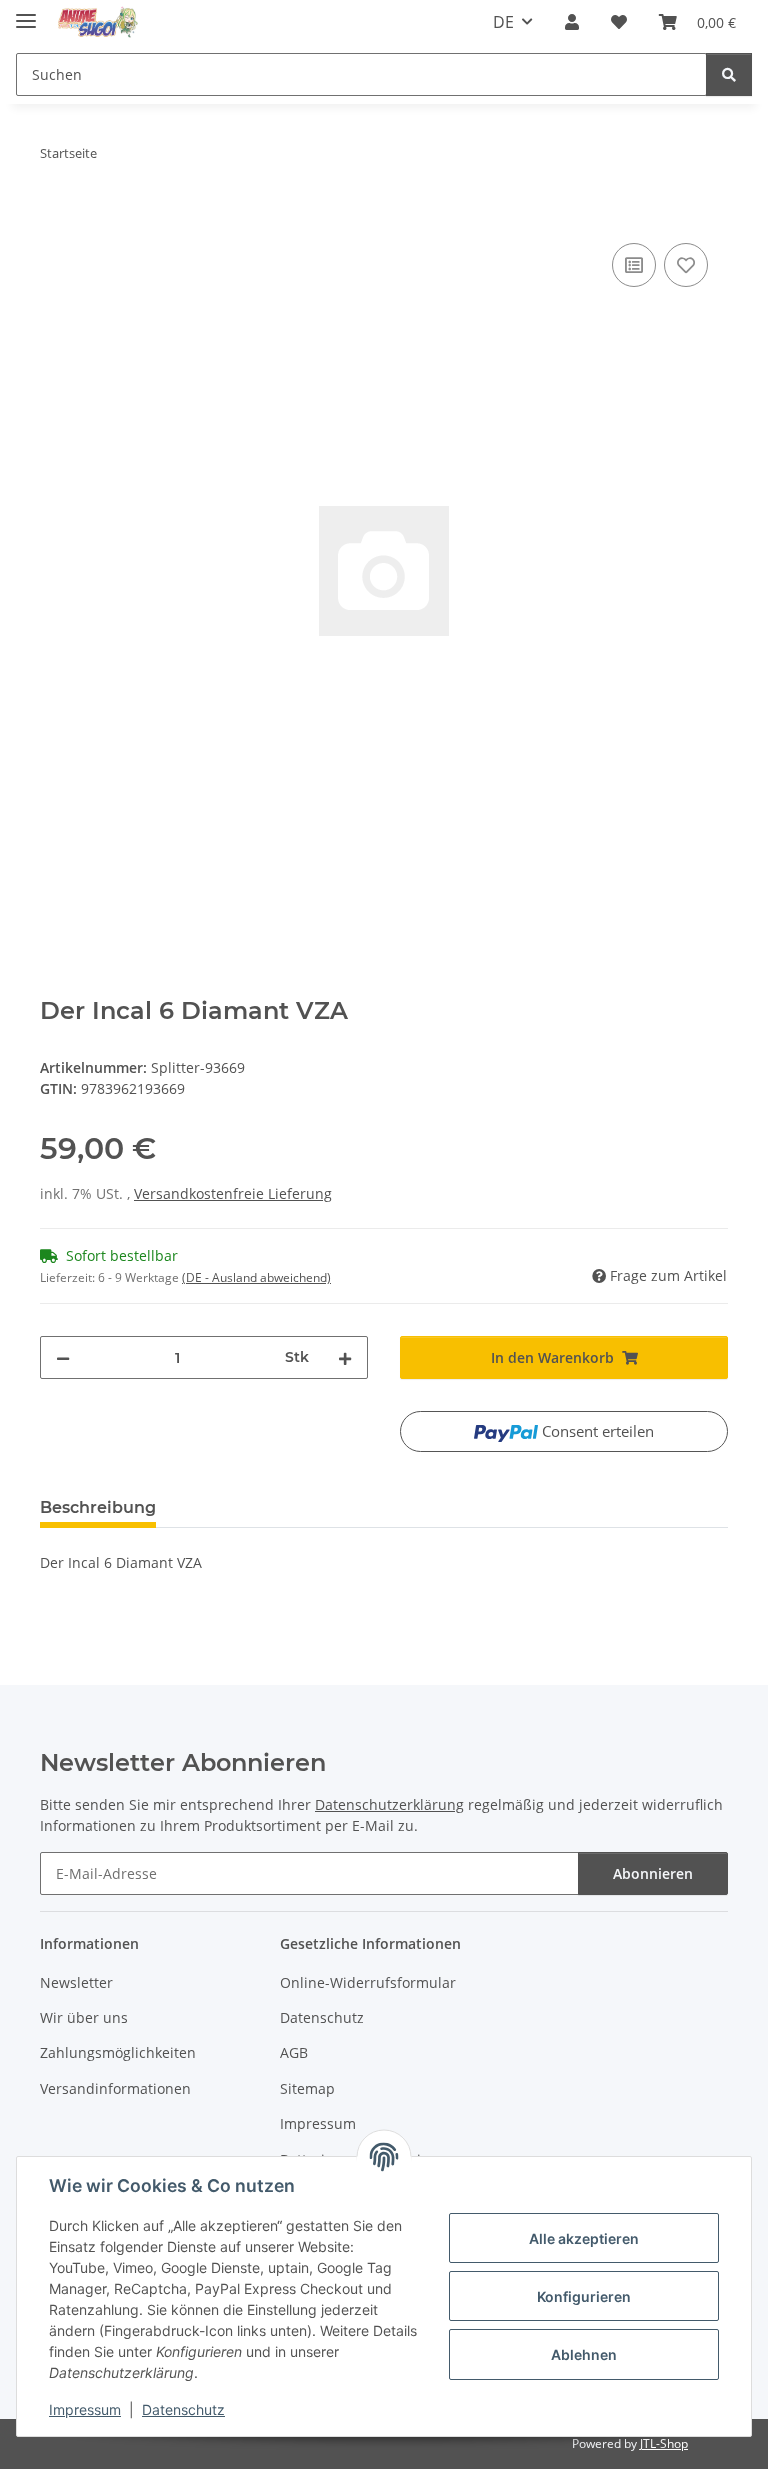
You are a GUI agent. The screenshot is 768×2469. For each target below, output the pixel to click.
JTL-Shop (664, 2443)
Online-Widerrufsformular (368, 1982)
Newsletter (76, 1982)
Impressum (85, 2409)
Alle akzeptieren (584, 2238)
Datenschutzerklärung (389, 1804)
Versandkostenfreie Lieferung (233, 1193)
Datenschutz (183, 2409)
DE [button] (503, 22)
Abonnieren (653, 1873)
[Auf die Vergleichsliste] (634, 265)
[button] (572, 22)
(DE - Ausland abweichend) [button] (256, 1277)
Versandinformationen (115, 2088)
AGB (294, 2052)
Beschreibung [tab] (98, 1507)
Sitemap (307, 2088)
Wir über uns (84, 2017)
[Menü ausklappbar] (26, 12)
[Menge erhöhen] (345, 1357)
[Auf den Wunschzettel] (686, 265)
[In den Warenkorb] (56, 216)
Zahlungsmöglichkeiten (118, 2052)
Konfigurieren (584, 2296)
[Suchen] (729, 74)
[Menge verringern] (63, 1357)
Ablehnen (584, 2354)
